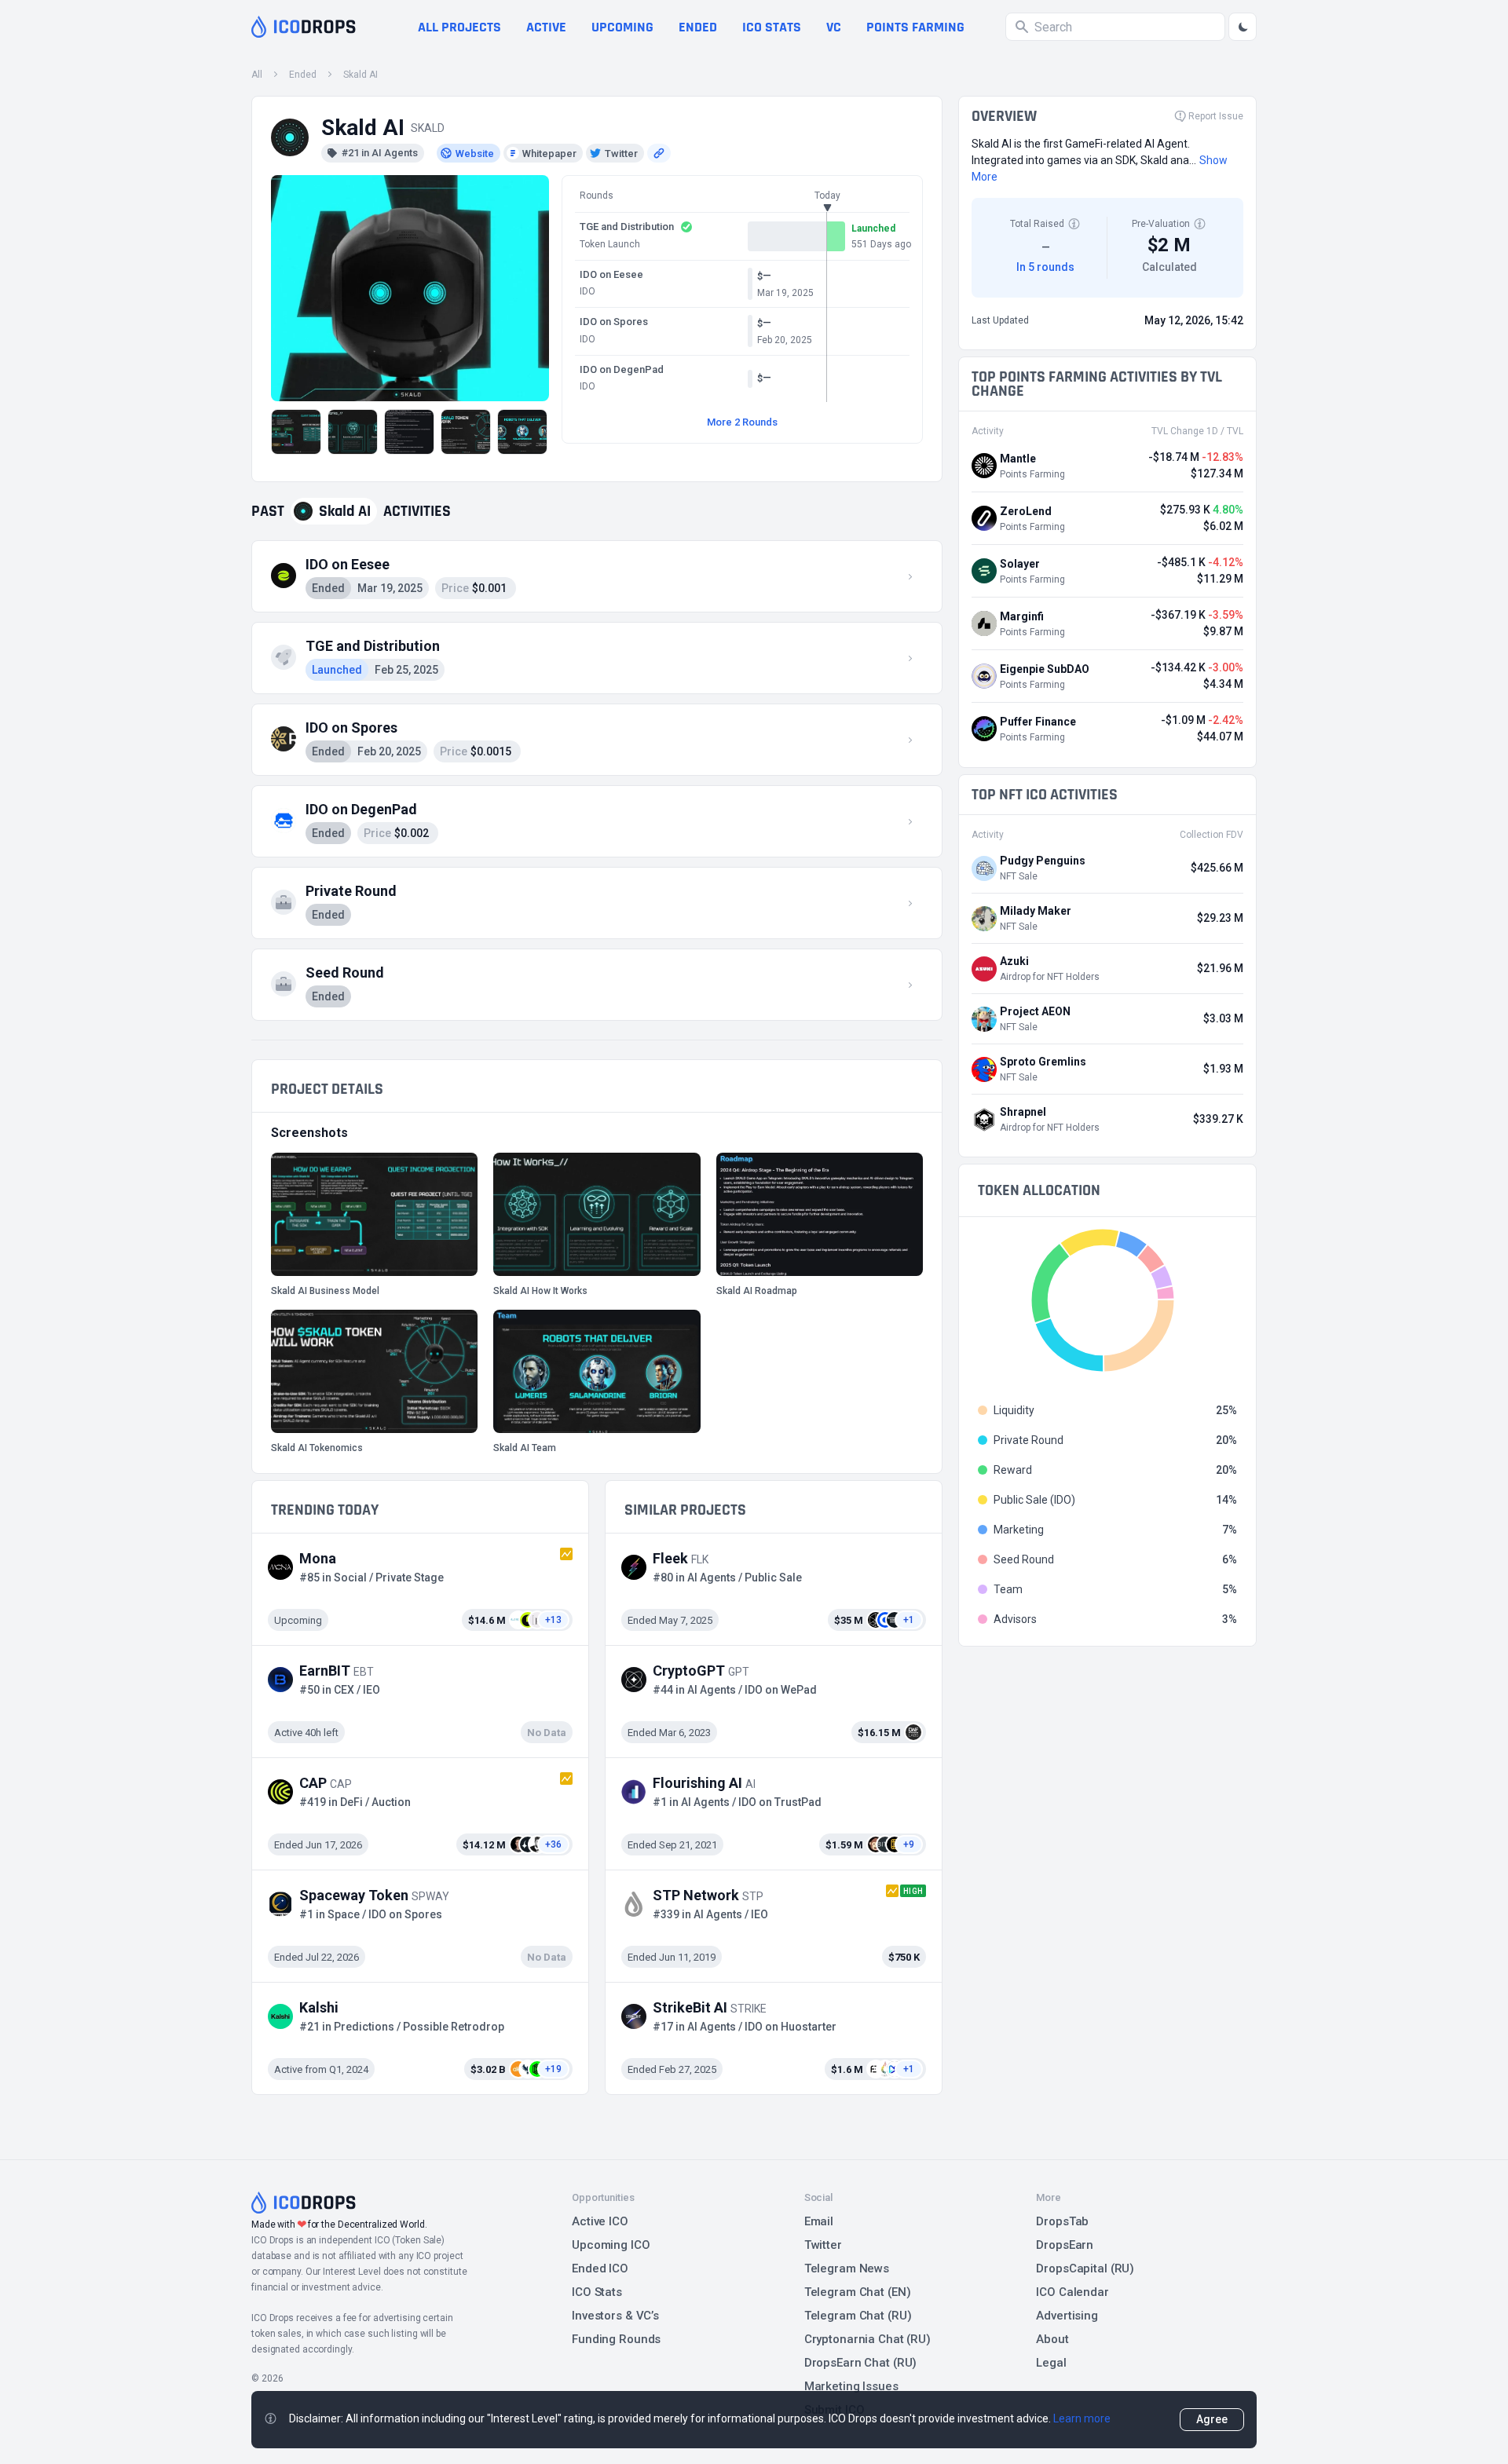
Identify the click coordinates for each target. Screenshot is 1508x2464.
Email (819, 2221)
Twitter (823, 2245)
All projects (459, 27)
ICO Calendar (1072, 2292)
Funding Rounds (616, 2339)
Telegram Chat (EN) (858, 2292)
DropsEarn (1065, 2245)
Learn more (1082, 2418)
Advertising (1067, 2316)
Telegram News (847, 2268)
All (257, 75)
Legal (1051, 2363)
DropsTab (1062, 2221)
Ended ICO (600, 2268)
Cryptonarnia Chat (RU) (867, 2339)
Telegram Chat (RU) (858, 2316)
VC (834, 27)
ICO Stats (597, 2292)
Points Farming (915, 27)
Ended (698, 27)
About (1052, 2339)
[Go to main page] (304, 27)
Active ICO (600, 2221)
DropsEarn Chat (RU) (861, 2363)
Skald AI (361, 75)
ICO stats (772, 27)
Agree (1212, 2419)
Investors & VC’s (615, 2316)
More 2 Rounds (742, 422)
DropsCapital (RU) (1085, 2268)
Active (546, 27)
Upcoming (622, 27)
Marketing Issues (851, 2386)
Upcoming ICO (611, 2245)
